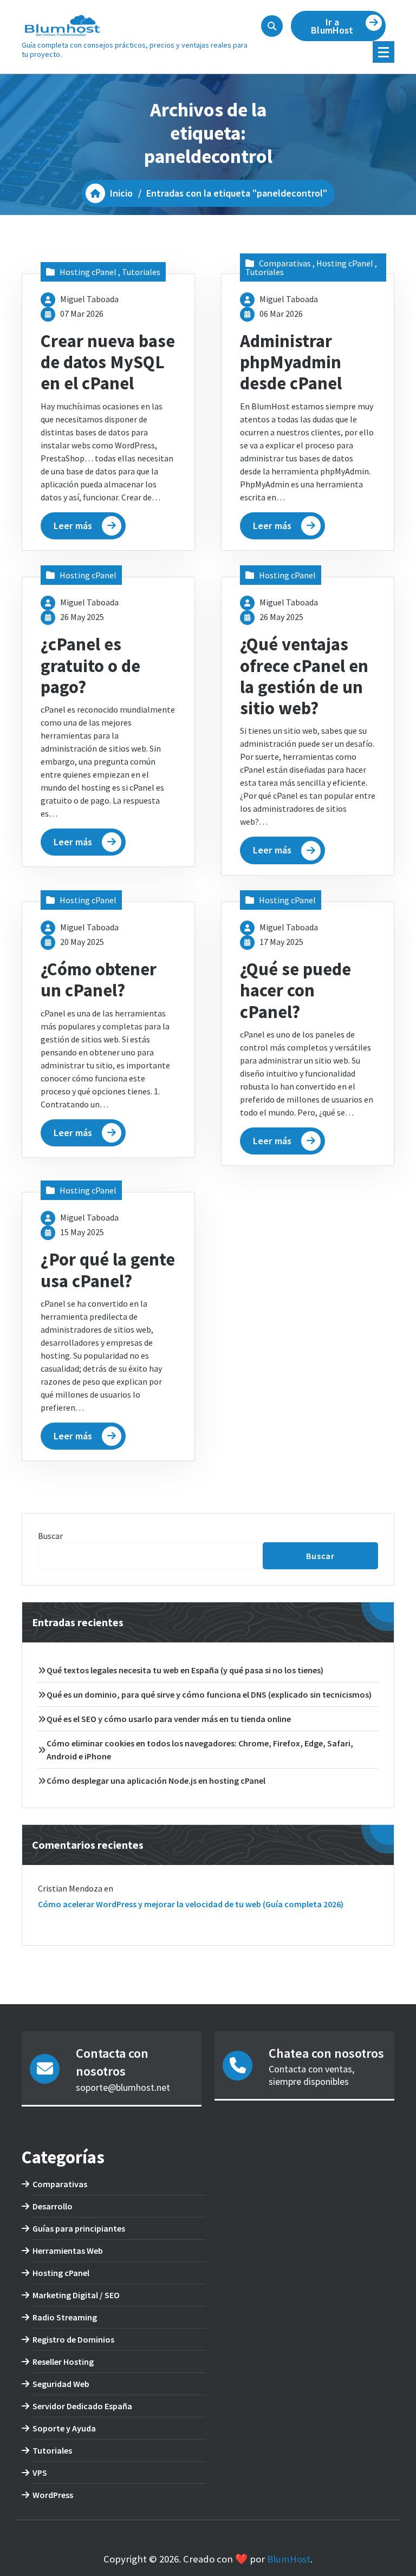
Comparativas (285, 263)
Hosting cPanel (88, 272)
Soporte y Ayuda (64, 2428)
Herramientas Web (68, 2251)
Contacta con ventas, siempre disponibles (311, 2075)
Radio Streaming (65, 2317)
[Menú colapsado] (383, 52)
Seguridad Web (61, 2384)
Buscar (50, 1536)
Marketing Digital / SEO (76, 2295)
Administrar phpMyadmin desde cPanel (291, 362)
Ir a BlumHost (332, 26)
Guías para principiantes (79, 2228)
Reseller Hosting (63, 2362)
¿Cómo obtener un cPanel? (99, 980)
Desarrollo (53, 2206)
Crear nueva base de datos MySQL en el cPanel (108, 362)
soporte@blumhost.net (123, 2087)
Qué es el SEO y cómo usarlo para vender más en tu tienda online (169, 1719)
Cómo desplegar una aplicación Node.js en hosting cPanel (156, 1781)
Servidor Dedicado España (82, 2406)
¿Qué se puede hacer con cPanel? (295, 990)
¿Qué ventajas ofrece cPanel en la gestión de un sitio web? (304, 676)
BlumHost (289, 2559)
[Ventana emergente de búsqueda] (272, 26)
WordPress (53, 2495)
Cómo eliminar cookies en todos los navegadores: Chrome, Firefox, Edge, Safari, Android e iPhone (200, 1750)
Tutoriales (141, 272)
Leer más (73, 526)
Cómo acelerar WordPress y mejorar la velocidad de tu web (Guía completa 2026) (191, 1904)
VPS (40, 2473)
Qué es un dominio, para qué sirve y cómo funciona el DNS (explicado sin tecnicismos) (209, 1694)
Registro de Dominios (73, 2339)
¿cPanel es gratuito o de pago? (90, 666)
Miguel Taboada (89, 299)
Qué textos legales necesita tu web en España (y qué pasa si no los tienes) (185, 1670)
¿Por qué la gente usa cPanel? (108, 1270)
